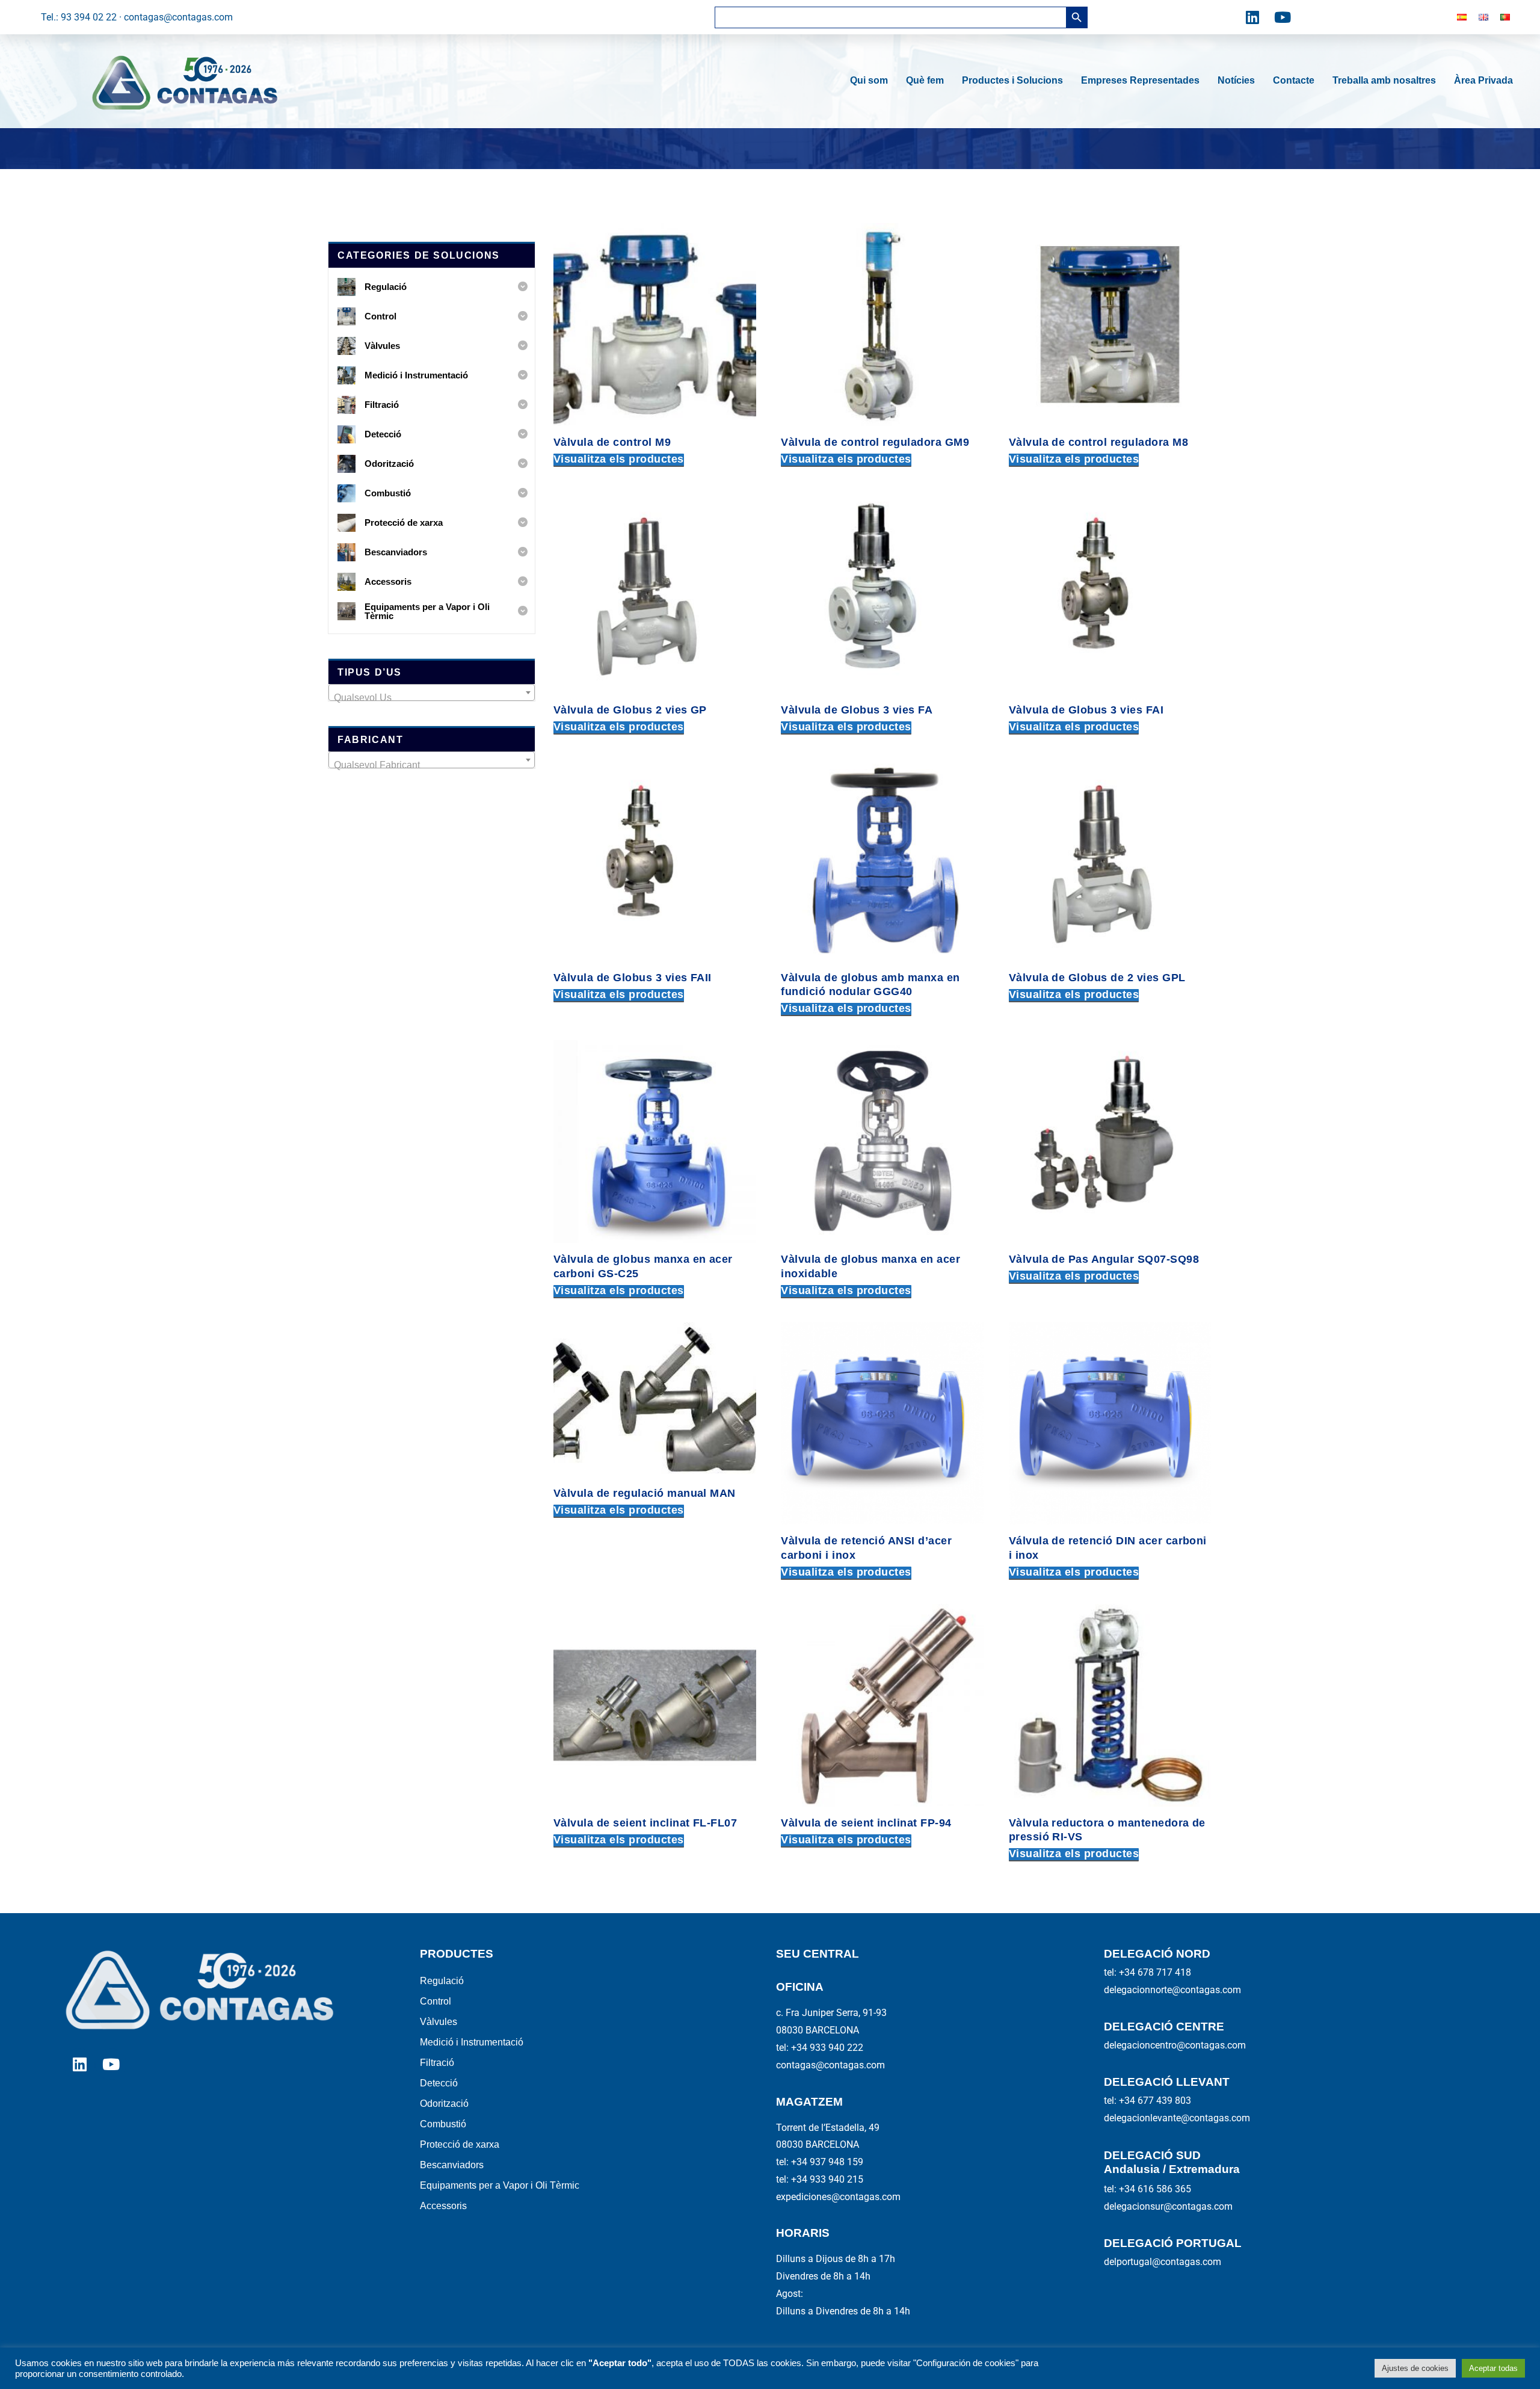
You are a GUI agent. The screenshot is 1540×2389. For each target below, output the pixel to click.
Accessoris (443, 2206)
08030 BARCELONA (818, 2030)
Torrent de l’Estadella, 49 (828, 2128)
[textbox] (432, 698)
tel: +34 (820, 2162)
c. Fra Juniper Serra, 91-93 (831, 2013)
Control (436, 2001)
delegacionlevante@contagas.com (1177, 2118)
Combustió (443, 2124)
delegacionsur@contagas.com (1168, 2206)
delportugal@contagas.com (1163, 2262)
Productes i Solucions (1012, 80)
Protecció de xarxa (460, 2144)
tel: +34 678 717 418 (1147, 1972)
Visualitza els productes (619, 459)
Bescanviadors (452, 2165)
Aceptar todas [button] (1493, 2368)
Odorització (444, 2104)
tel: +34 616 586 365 (1147, 2189)
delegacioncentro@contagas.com (1175, 2045)
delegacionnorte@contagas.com (1172, 1990)
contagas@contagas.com (830, 2065)
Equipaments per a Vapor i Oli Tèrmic (500, 2185)
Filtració (437, 2063)
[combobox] (432, 692)
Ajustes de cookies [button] (1415, 2368)
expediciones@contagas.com (838, 2197)
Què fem (925, 80)
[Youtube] (1283, 17)
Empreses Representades (1140, 80)
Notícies (1236, 80)
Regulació (442, 1981)
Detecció (439, 2083)
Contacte (1294, 80)
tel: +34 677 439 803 (1147, 2101)
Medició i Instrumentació (472, 2042)
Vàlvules (439, 2022)
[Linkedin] (1252, 17)
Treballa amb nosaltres (1384, 80)
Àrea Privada (1483, 80)
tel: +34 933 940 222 (820, 2048)
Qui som (869, 80)
